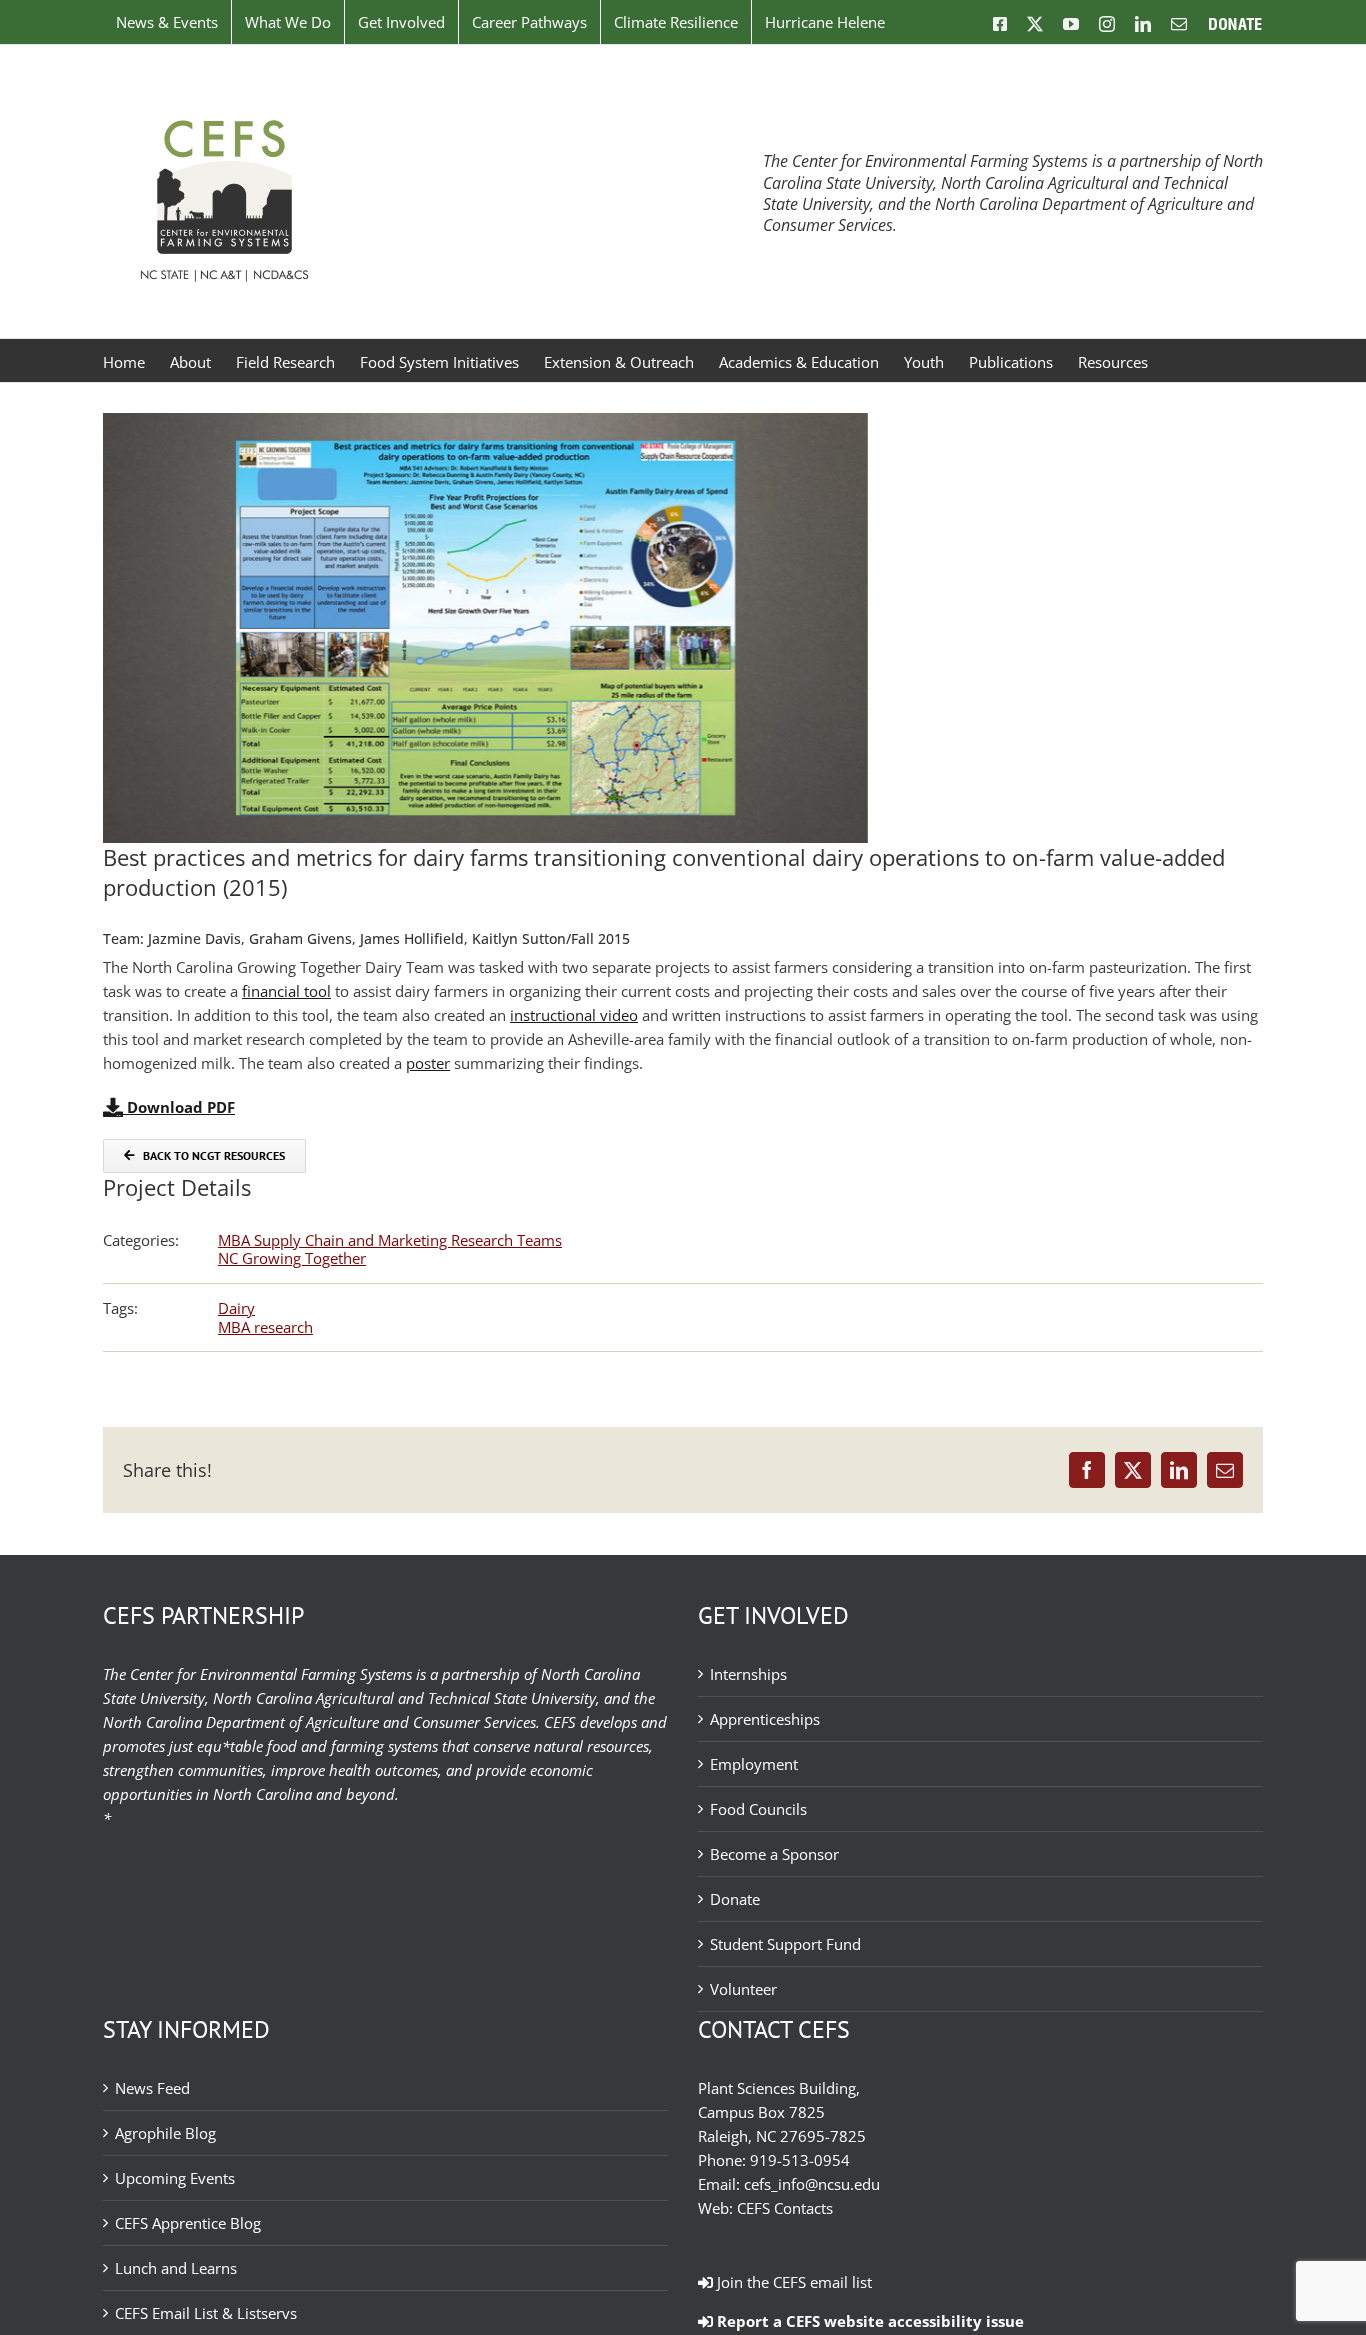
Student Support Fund (785, 1944)
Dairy (236, 1308)
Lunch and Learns (176, 2268)
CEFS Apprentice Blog (188, 2223)
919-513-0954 (800, 2160)
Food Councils (758, 1809)
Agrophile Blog (165, 2133)
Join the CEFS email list (792, 2282)
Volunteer (743, 1989)
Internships (748, 1674)
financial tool (286, 991)
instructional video (574, 1015)
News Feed (152, 2088)
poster (428, 1063)
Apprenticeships (765, 1719)
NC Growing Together (292, 1258)
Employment (754, 1764)
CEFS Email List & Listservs (206, 2313)
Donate (735, 1899)
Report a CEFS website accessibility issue (868, 2321)
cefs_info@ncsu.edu (812, 2184)
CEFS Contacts (785, 2208)
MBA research (265, 1327)
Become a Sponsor (774, 1854)
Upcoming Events (175, 2178)
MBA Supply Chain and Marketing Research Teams (390, 1240)
